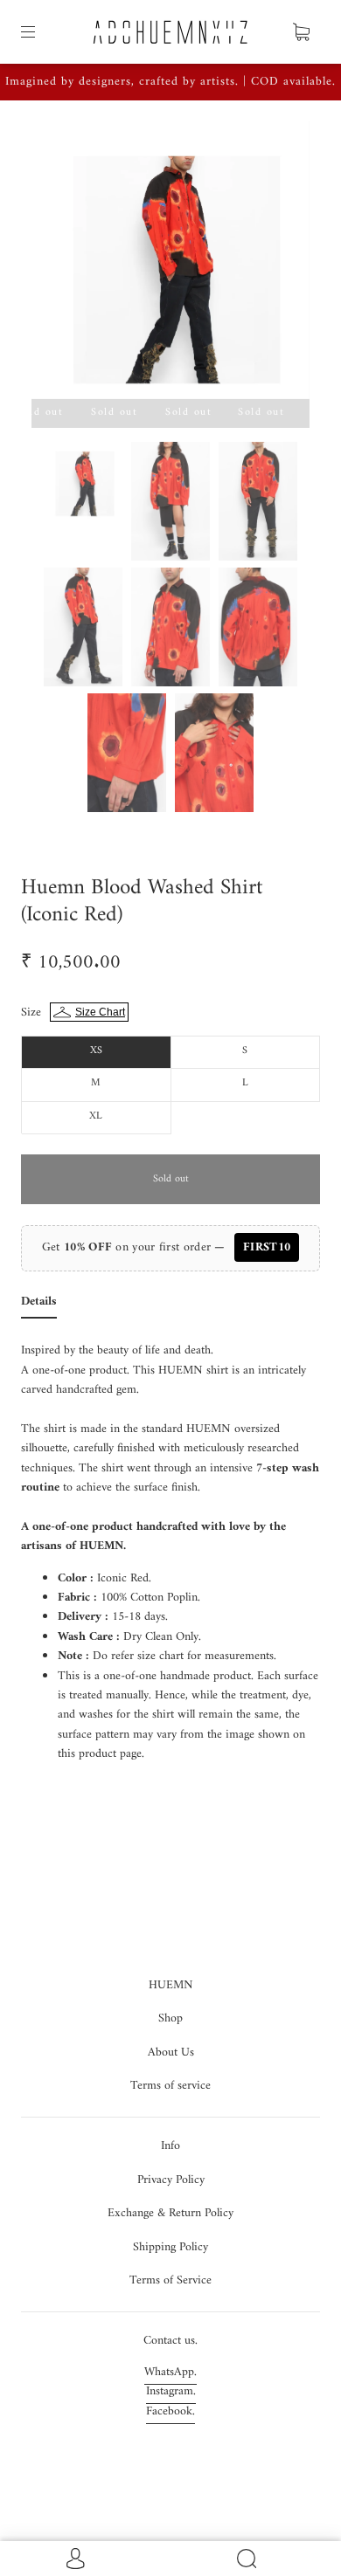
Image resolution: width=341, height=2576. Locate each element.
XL (96, 1116)
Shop (170, 2018)
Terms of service (170, 2086)
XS (96, 1051)
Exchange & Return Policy (170, 2213)
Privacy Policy (171, 2180)
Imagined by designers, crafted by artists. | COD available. (170, 82)
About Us (171, 2053)
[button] (59, 264)
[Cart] (301, 32)
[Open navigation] (40, 32)
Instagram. (171, 2391)
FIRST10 (267, 1247)
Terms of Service (170, 2280)
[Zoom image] (171, 264)
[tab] (39, 1305)
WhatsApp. (170, 2372)
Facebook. (170, 2411)
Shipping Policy (170, 2247)
